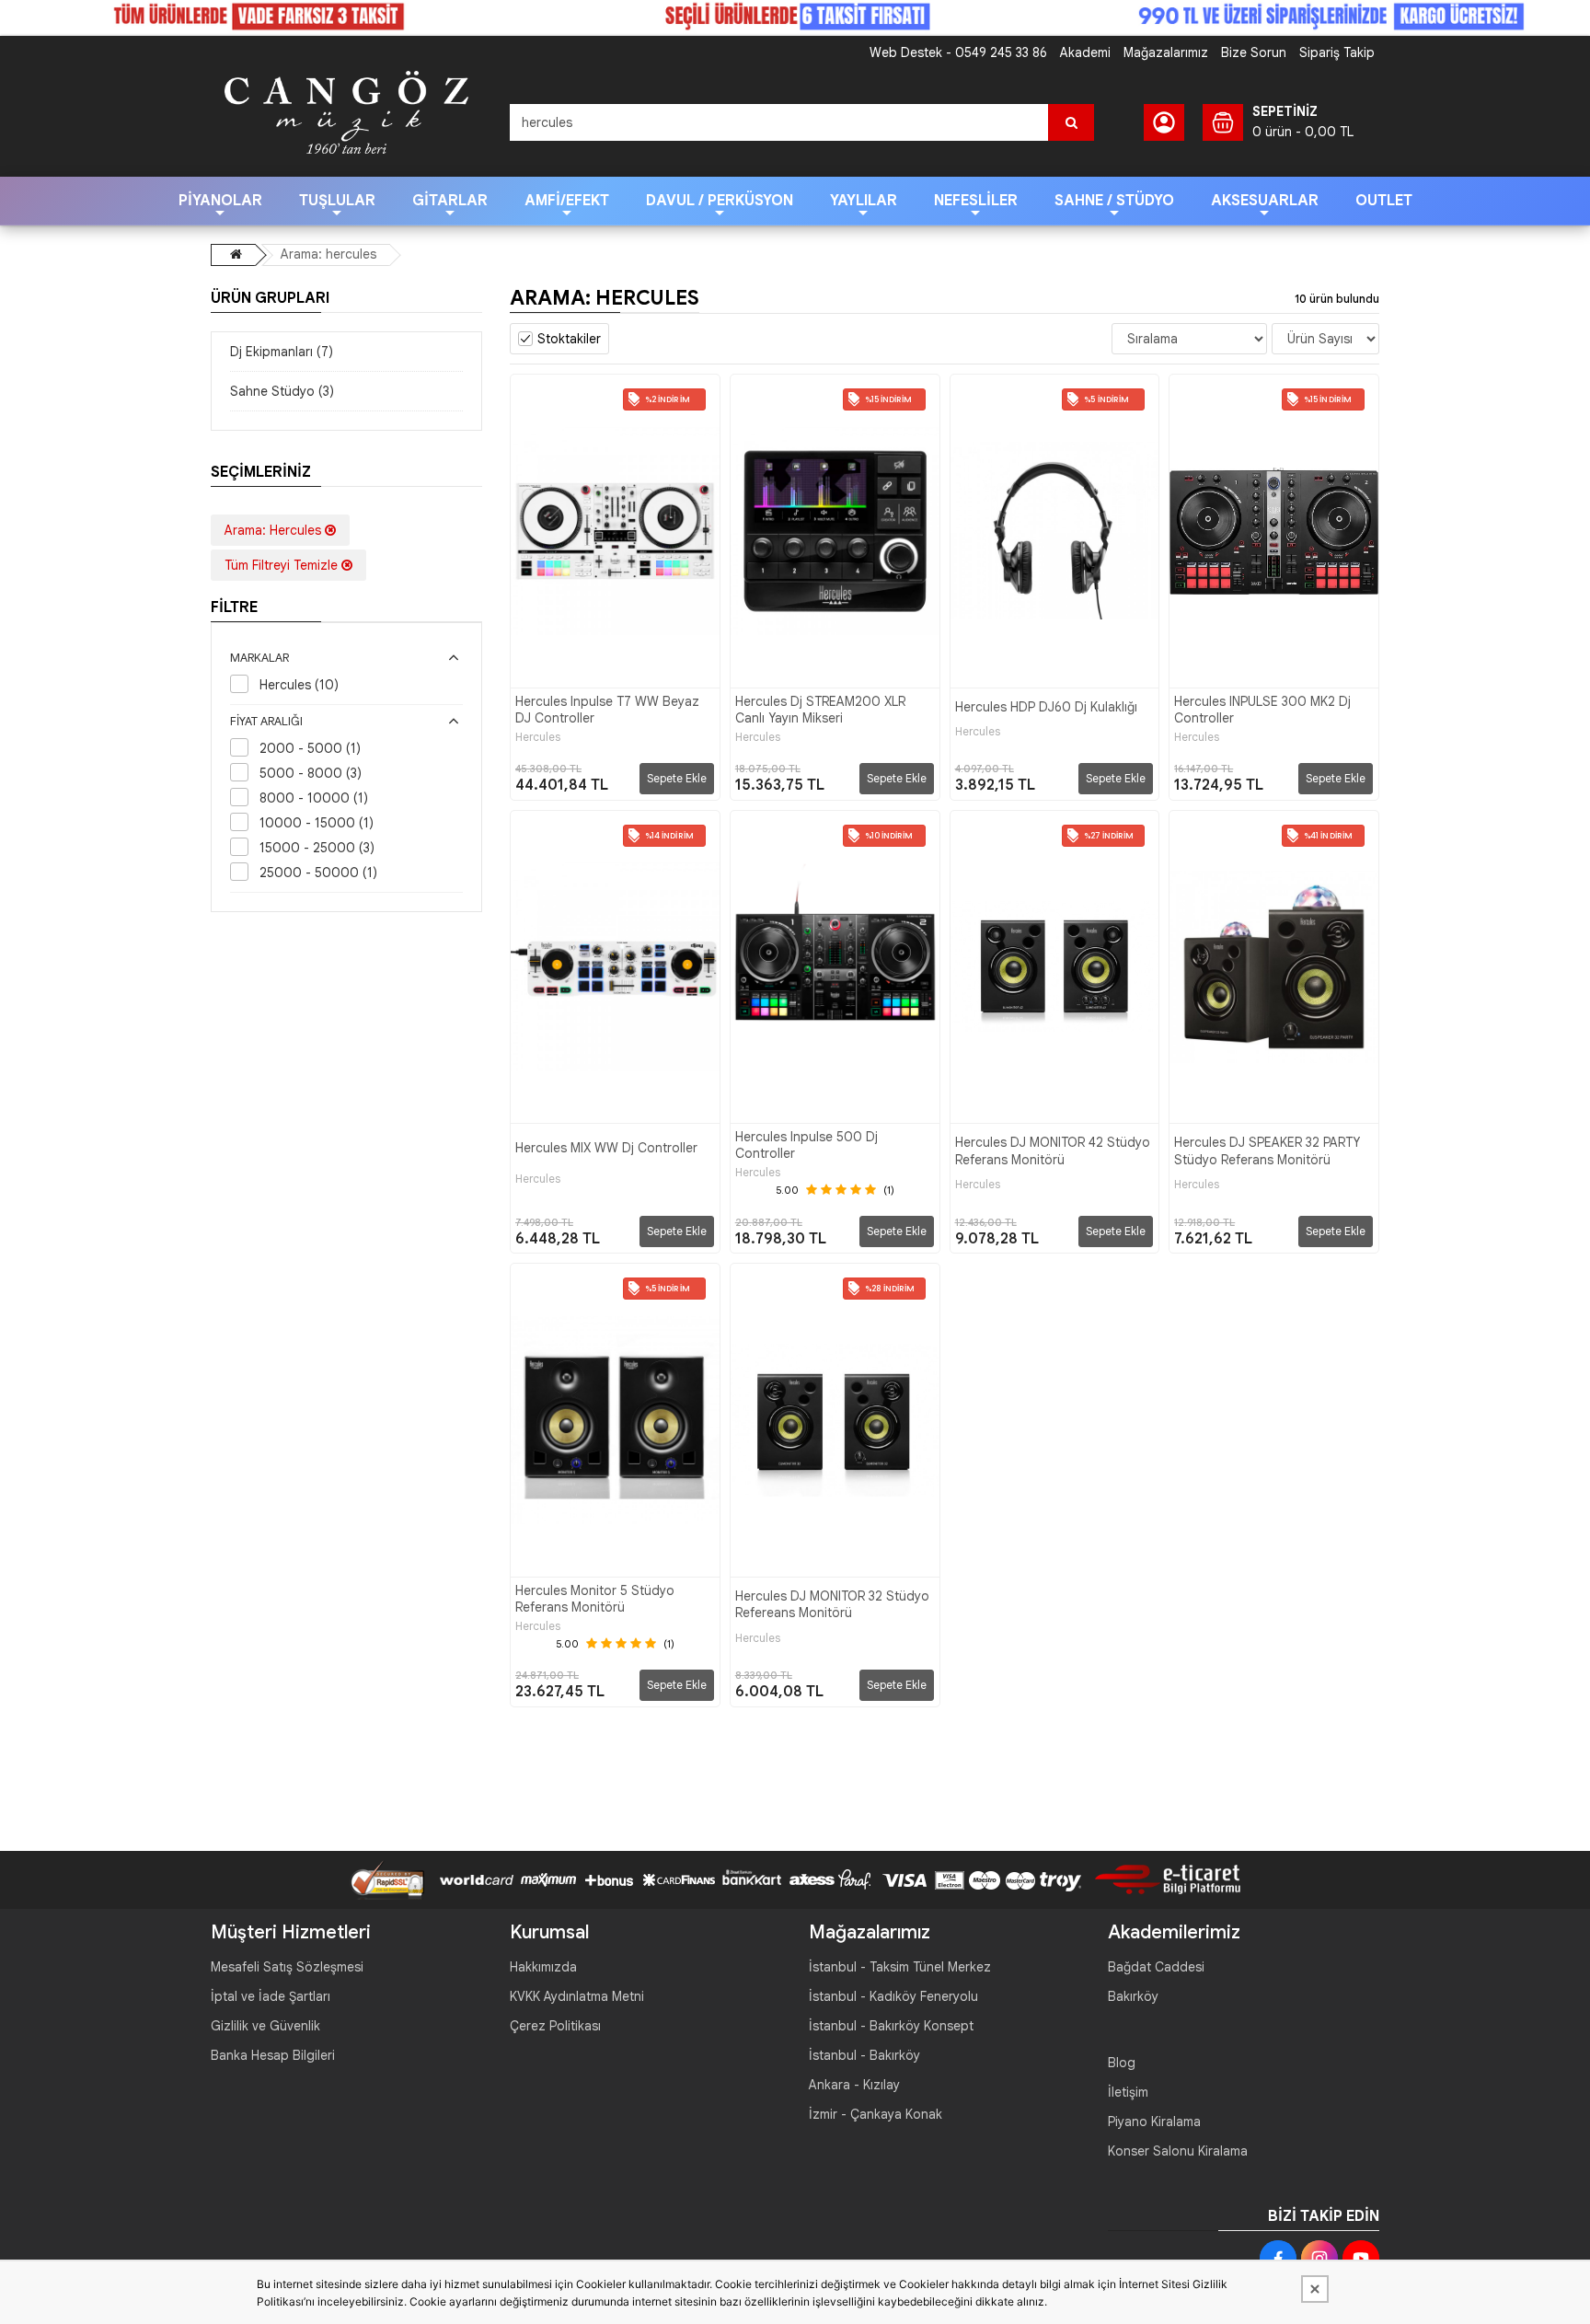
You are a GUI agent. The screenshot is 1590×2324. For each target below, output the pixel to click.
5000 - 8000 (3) (311, 773)
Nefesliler (976, 201)
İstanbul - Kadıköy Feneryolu (893, 1996)
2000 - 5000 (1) (310, 748)
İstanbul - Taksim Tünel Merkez (900, 1967)
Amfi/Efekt (567, 201)
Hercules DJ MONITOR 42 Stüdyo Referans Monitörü (1053, 1150)
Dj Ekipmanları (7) (282, 352)
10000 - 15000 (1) (317, 823)
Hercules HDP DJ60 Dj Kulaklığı (1046, 707)
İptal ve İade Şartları (271, 1996)
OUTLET (1384, 201)
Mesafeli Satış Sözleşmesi (287, 1967)
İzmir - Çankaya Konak (876, 2114)
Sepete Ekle (677, 778)
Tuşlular (337, 201)
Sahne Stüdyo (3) (282, 391)
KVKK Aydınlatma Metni (577, 1996)
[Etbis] (1161, 1879)
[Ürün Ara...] (1071, 122)
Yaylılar (864, 201)
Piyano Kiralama (1154, 2122)
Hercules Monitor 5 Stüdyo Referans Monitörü (595, 1599)
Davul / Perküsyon (720, 201)
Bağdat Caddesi (1156, 1967)
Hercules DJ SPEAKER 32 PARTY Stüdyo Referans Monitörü (1267, 1150)
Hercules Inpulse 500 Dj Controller (807, 1145)
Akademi (1085, 52)
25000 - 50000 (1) (318, 873)
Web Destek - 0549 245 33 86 (958, 52)
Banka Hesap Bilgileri (273, 2055)
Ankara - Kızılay (854, 2085)
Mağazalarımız (1166, 52)
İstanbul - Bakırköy (864, 2055)
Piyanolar (220, 201)
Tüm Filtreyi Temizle (283, 565)
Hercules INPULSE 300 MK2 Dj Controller (1262, 710)
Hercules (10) (299, 685)
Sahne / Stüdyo (1114, 201)
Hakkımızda (543, 1967)
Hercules (538, 737)
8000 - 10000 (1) (314, 798)
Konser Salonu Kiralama (1178, 2151)
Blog (1122, 2063)
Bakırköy (1133, 1996)
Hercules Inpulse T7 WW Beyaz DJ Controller (607, 710)
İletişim (1128, 2092)
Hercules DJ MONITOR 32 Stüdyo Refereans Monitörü (832, 1604)
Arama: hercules (328, 254)
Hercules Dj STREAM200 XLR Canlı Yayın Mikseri (820, 710)
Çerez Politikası (555, 2026)
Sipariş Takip (1337, 52)
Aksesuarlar (1265, 201)
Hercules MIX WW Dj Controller (606, 1148)
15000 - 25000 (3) (317, 848)
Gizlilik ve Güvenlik (265, 2026)
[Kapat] (1315, 2289)
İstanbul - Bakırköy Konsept (891, 2026)
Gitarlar (450, 201)
